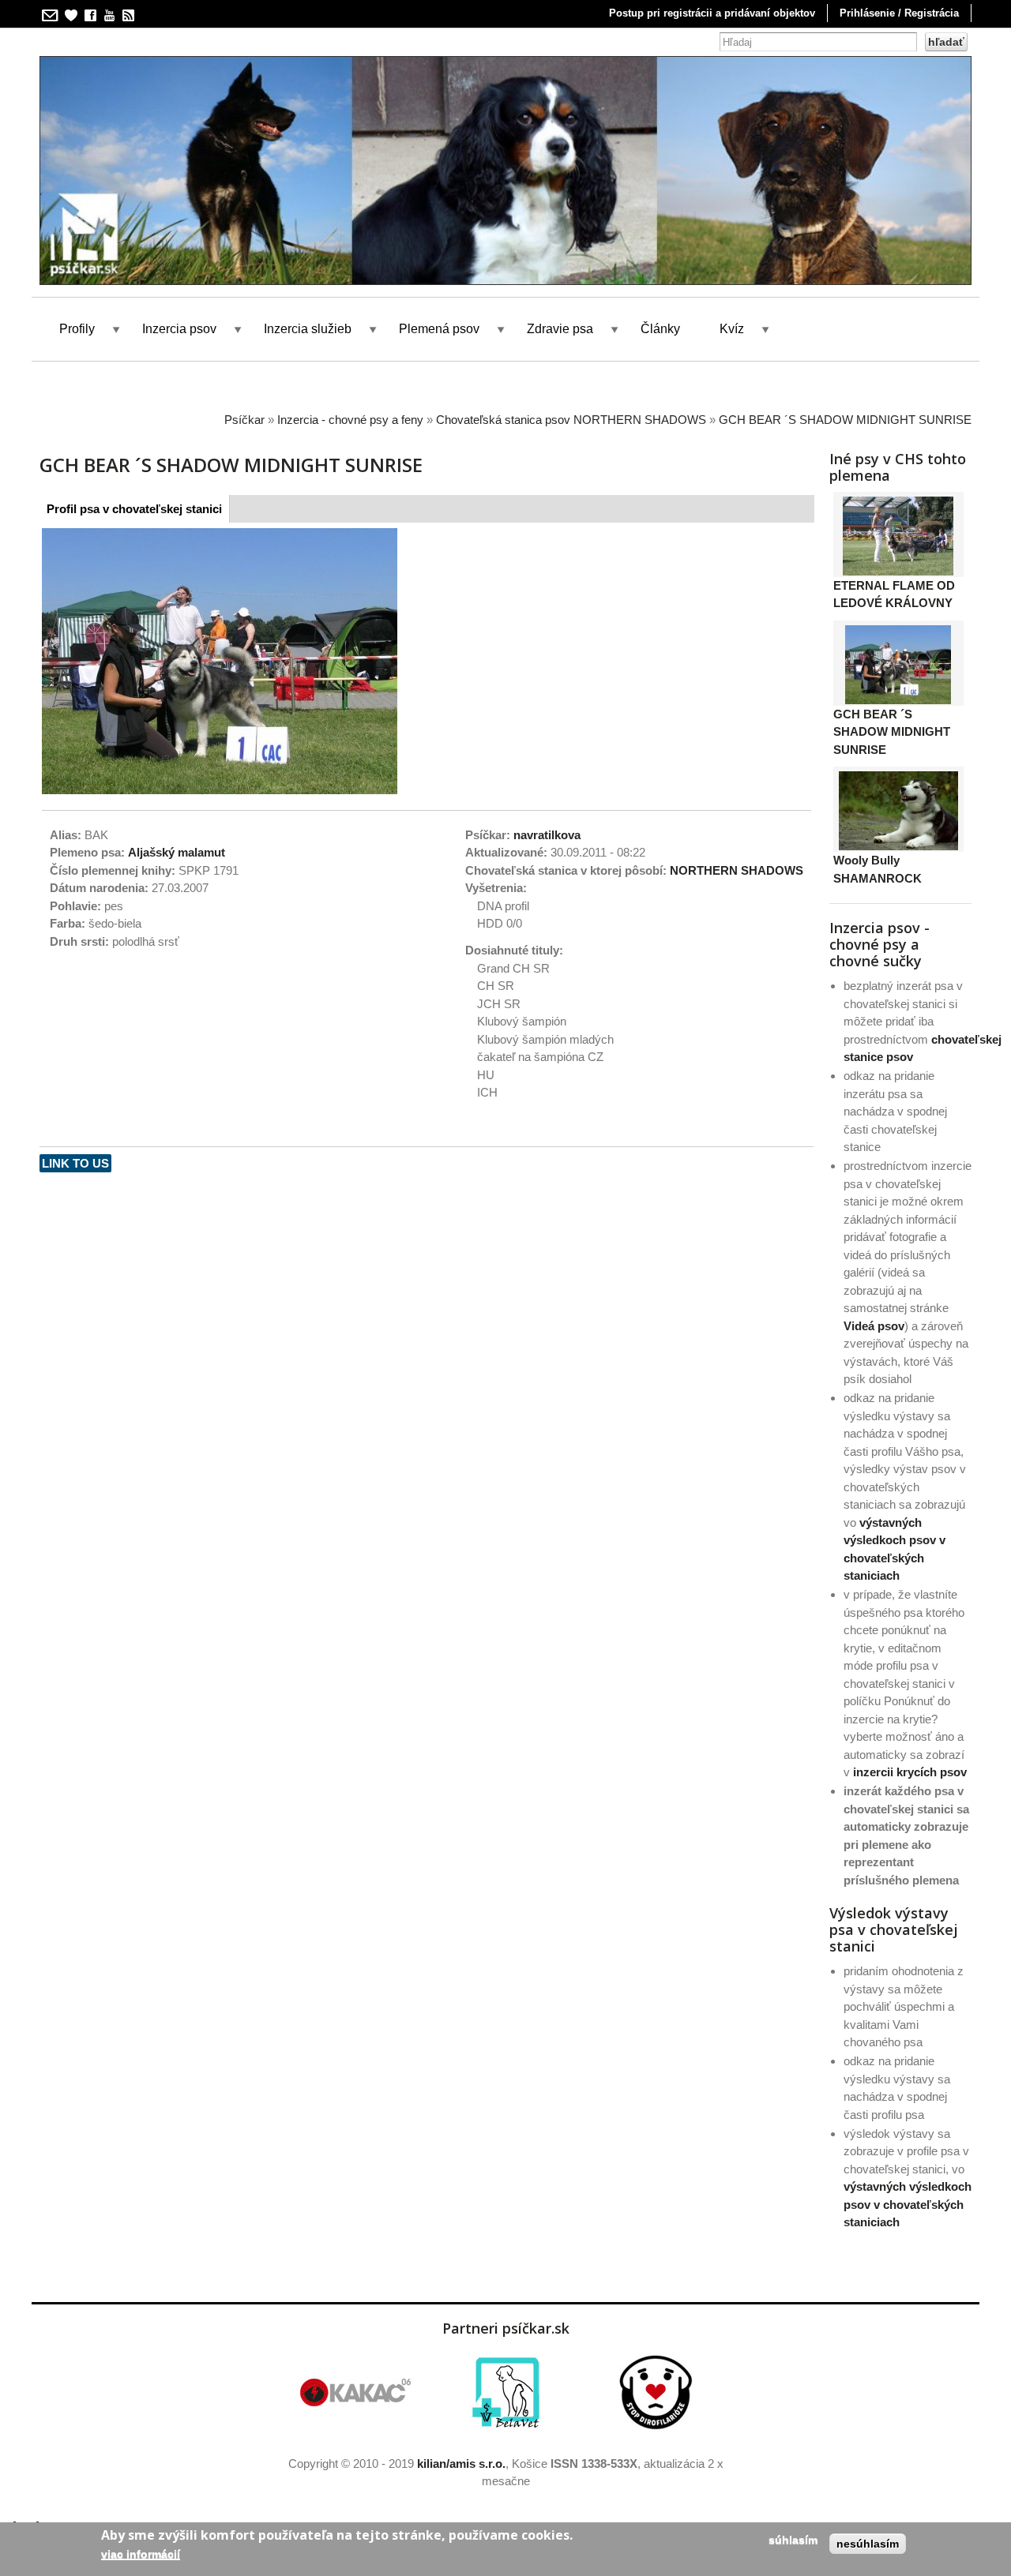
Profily (77, 329)
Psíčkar (244, 420)
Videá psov (874, 1326)
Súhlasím (793, 2540)
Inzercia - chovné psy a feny (350, 420)
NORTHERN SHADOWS (737, 870)
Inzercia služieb (308, 329)
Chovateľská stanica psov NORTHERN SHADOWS (571, 420)
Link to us (75, 1163)
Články (660, 329)
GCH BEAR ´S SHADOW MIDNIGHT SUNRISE (845, 420)
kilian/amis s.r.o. (461, 2464)
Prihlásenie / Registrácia (899, 13)
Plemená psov (439, 329)
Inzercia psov (179, 329)
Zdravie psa (560, 329)
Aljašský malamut (177, 852)
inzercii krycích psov (910, 1772)
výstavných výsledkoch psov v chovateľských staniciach (908, 2204)
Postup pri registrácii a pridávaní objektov (712, 13)
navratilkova (547, 835)
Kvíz (732, 329)
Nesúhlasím (868, 2544)
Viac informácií (141, 2554)
